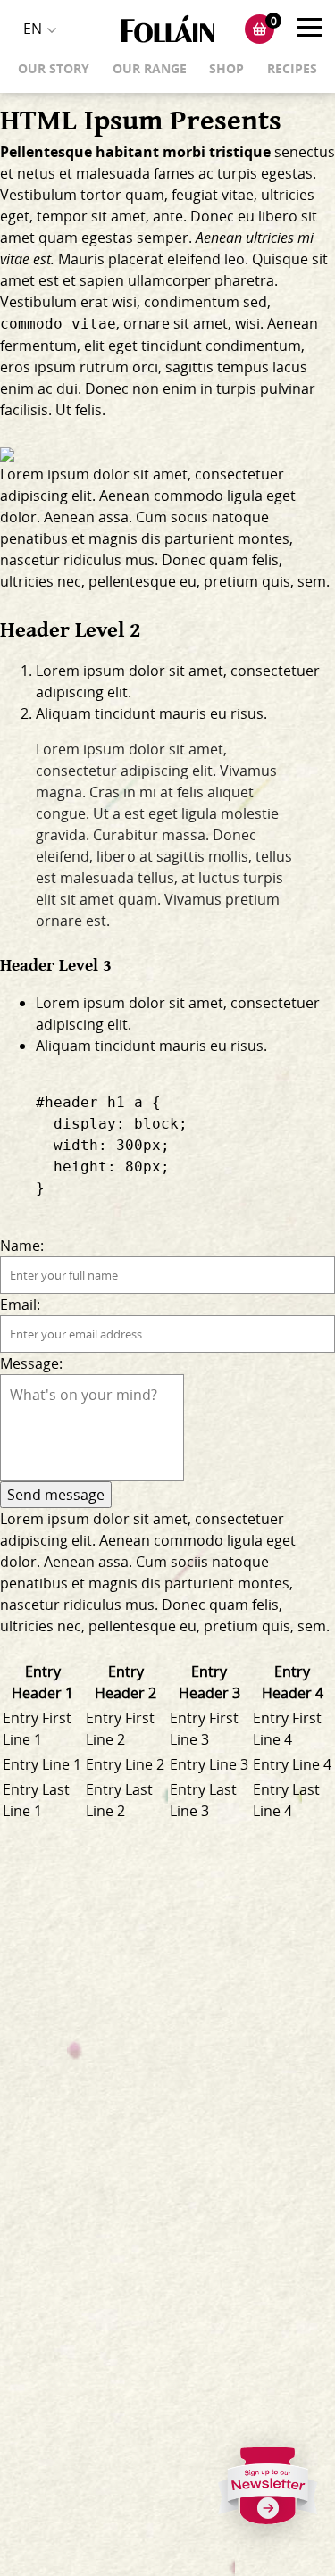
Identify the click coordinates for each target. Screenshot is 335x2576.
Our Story (54, 68)
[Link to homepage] (168, 29)
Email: (20, 1305)
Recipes (292, 68)
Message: (31, 1363)
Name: (22, 1246)
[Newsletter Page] (268, 2491)
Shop (226, 68)
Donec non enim (141, 388)
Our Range (150, 68)
